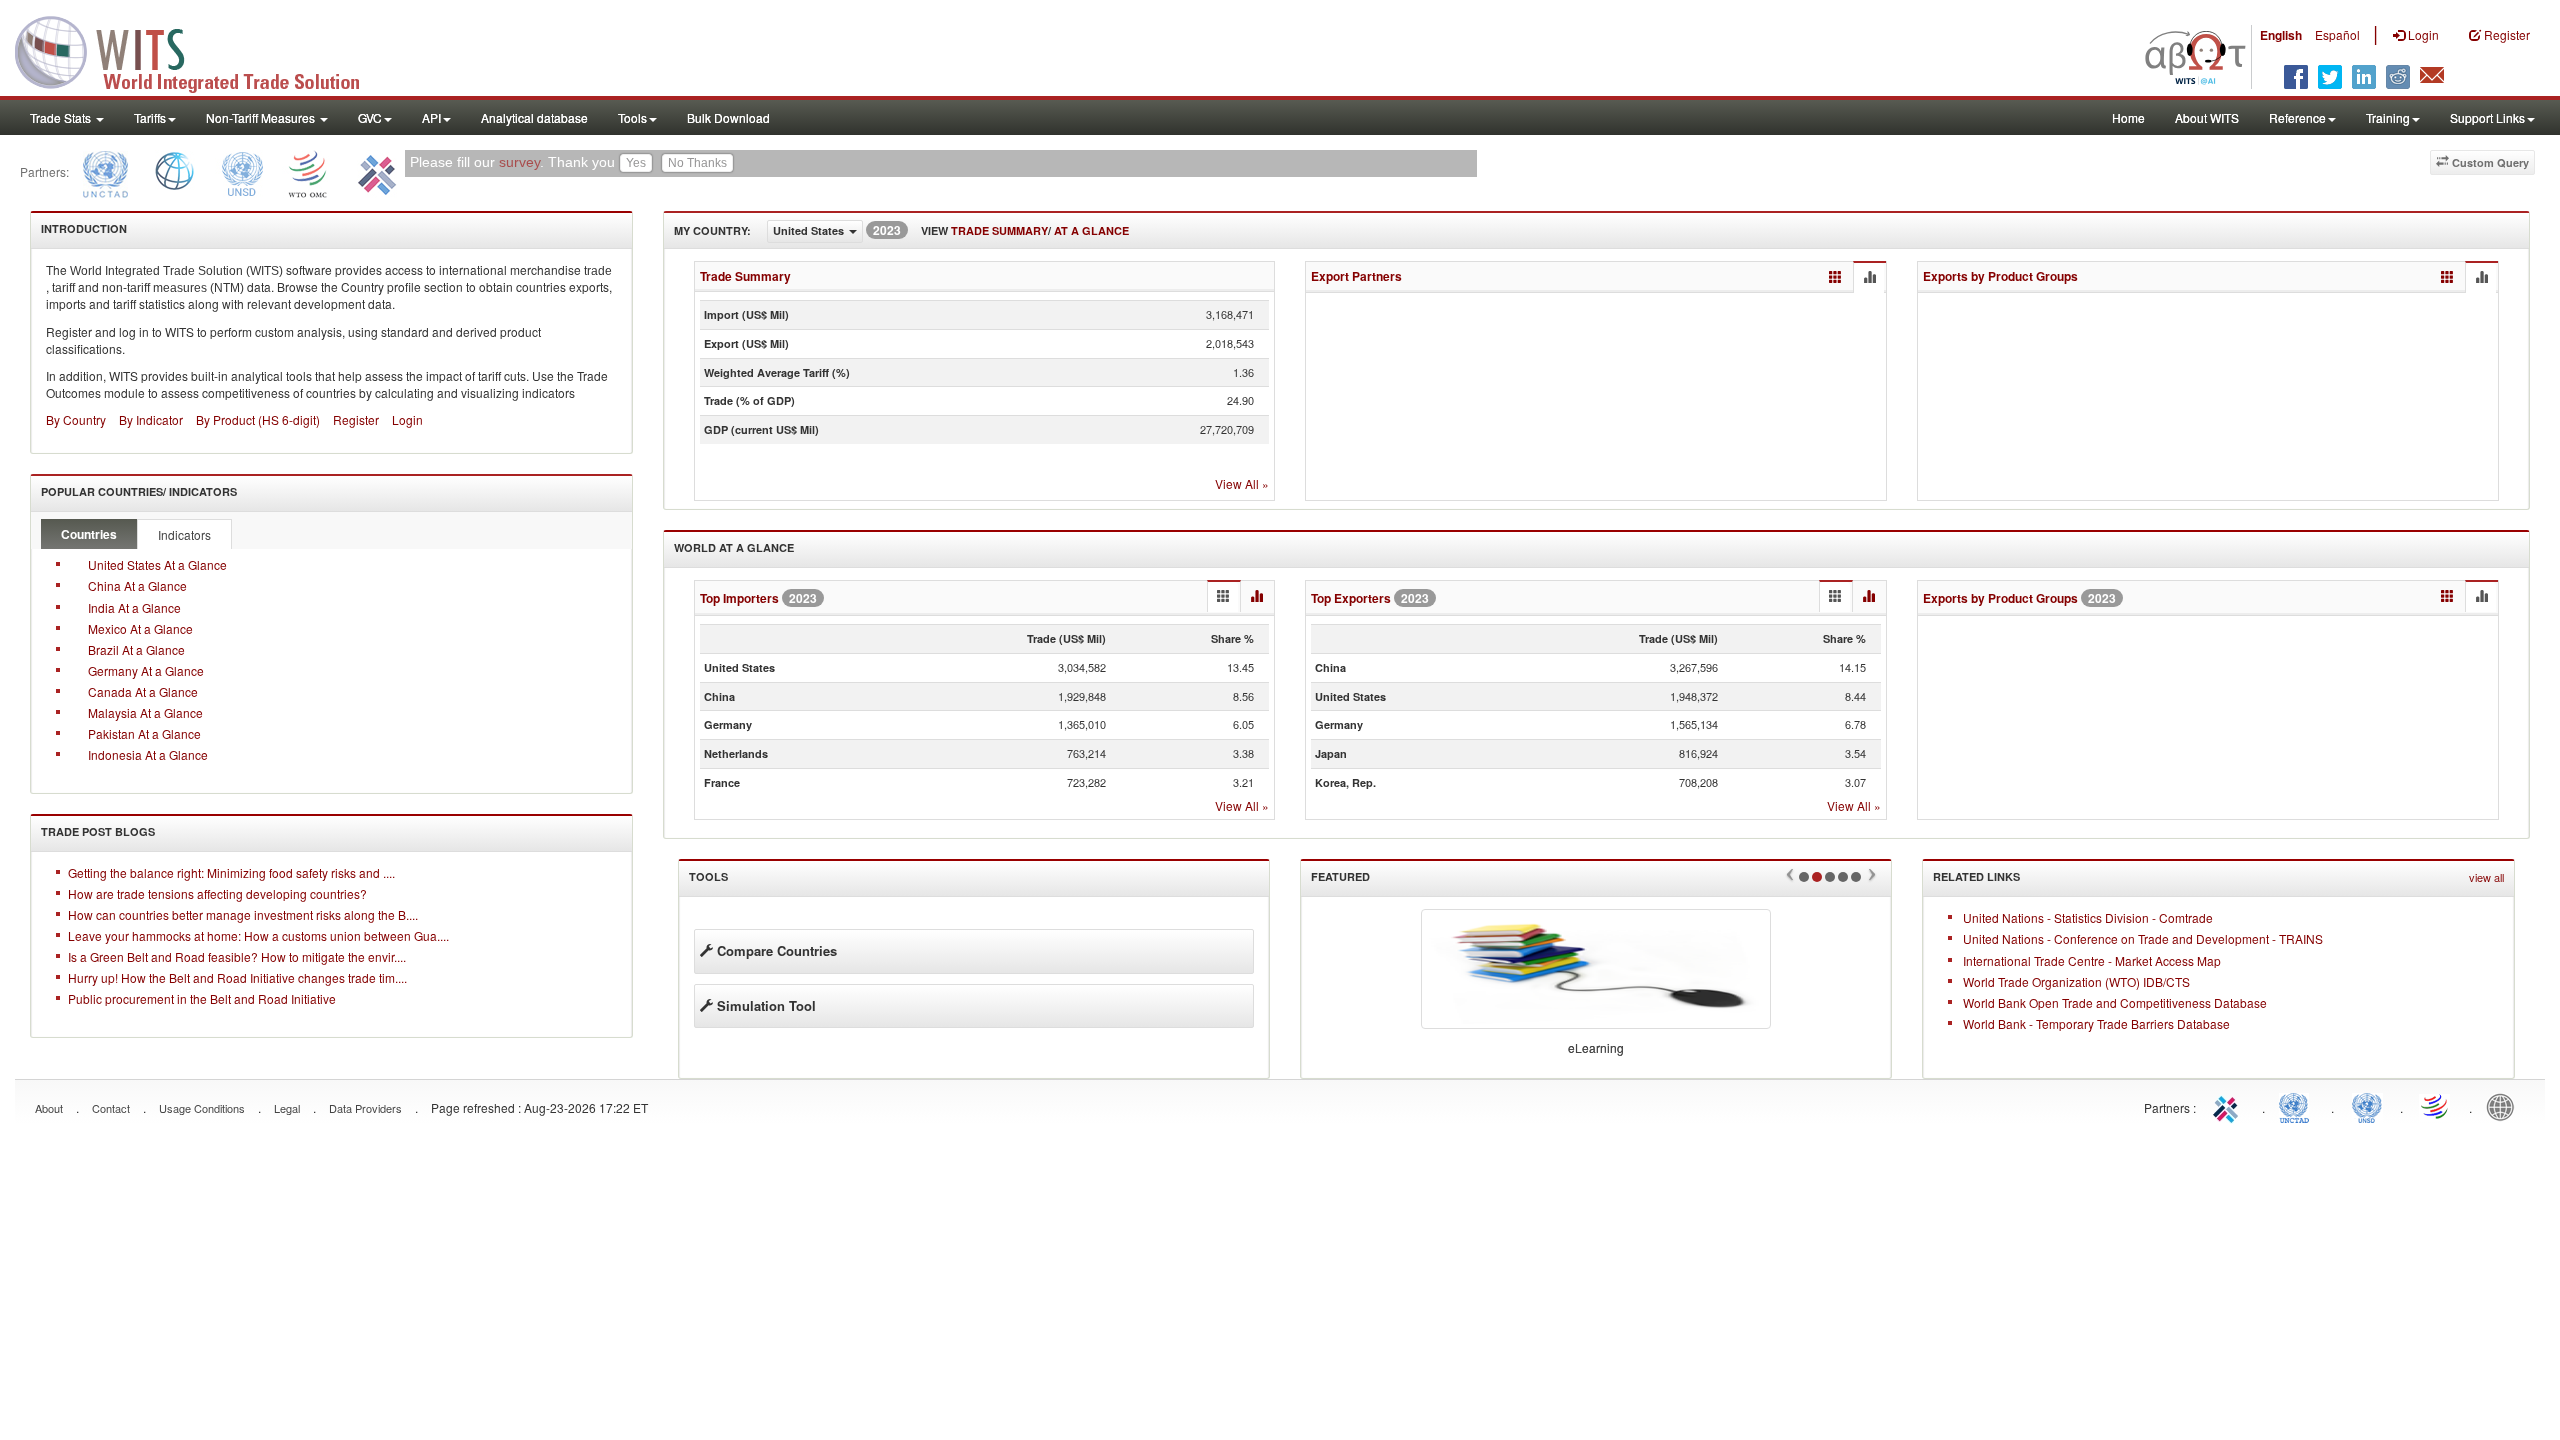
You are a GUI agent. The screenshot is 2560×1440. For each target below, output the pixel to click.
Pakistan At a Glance (144, 733)
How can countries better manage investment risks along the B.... (243, 914)
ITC (2229, 1106)
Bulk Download (728, 117)
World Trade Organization (2436, 1106)
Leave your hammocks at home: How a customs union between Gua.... (258, 935)
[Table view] (1835, 277)
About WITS (2207, 117)
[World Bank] (174, 171)
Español (2337, 34)
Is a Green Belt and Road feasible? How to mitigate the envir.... (237, 956)
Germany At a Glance (146, 670)
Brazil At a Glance (136, 649)
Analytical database (534, 117)
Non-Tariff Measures (262, 117)
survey (519, 163)
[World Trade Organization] (309, 171)
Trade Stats (62, 117)
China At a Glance (137, 585)
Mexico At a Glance (140, 628)
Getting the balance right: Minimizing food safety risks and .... (231, 872)
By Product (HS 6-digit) (258, 419)
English (2281, 35)
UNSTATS (2367, 1106)
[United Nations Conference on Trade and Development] (103, 171)
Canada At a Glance (143, 691)
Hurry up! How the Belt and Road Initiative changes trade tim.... (237, 977)
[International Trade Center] (374, 171)
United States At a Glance (157, 564)
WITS (200, 50)
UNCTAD (2298, 1106)
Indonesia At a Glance (148, 754)
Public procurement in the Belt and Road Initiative (202, 998)
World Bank (2505, 1106)
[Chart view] (1869, 278)
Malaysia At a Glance (145, 712)
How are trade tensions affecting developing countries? (217, 893)
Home (2128, 117)
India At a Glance (134, 607)
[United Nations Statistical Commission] (242, 171)
